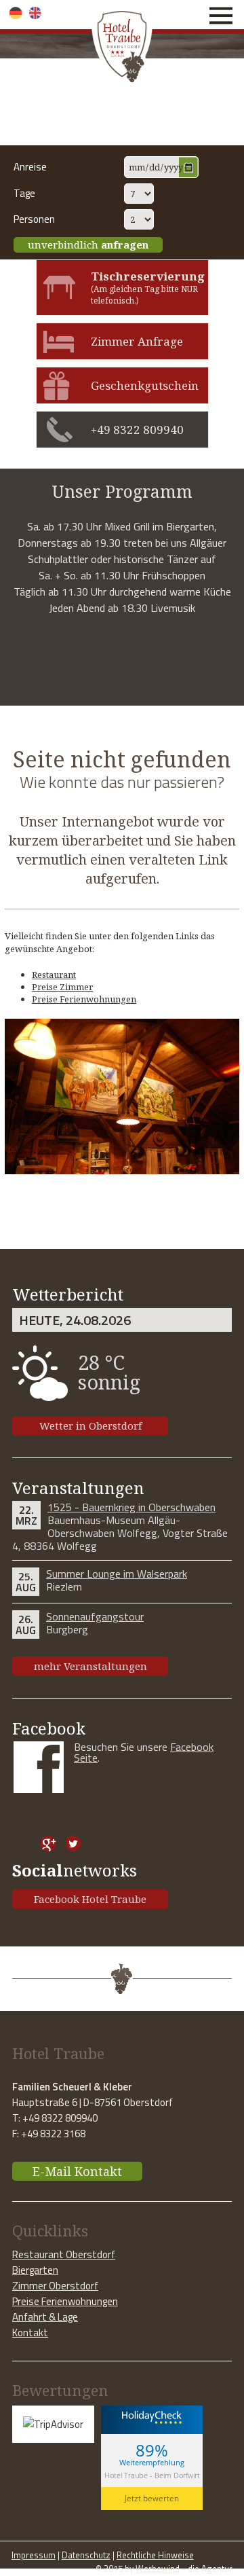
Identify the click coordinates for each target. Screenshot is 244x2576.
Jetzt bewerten (152, 2498)
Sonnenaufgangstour (95, 1616)
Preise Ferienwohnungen (84, 999)
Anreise (30, 167)
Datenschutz (86, 2555)
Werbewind (158, 2569)
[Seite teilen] (23, 1844)
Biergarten (35, 2270)
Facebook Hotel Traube (90, 1899)
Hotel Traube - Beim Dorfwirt (152, 2475)
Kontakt (30, 2333)
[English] (36, 13)
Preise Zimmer (62, 987)
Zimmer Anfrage (137, 341)
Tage (24, 193)
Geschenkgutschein (145, 385)
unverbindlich (88, 244)
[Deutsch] (16, 13)
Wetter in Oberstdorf (90, 1426)
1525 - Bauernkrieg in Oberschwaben (131, 1507)
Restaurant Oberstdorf (64, 2254)
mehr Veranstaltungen (90, 1666)
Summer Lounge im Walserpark (117, 1574)
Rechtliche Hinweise (155, 2555)
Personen (34, 219)
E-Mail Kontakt (77, 2171)
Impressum (34, 2555)
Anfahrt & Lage (45, 2317)
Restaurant (54, 975)
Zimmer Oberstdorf (55, 2286)
